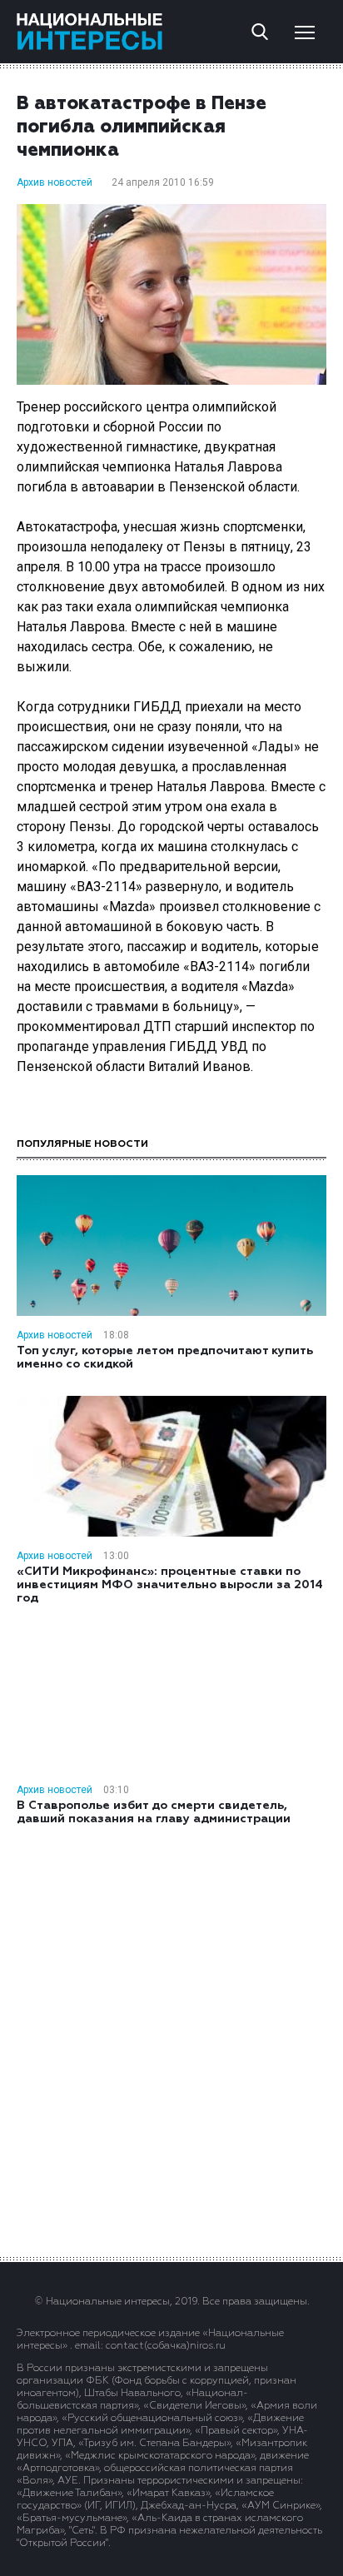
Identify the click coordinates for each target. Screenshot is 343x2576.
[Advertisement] (171, 2040)
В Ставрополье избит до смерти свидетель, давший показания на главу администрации (154, 1812)
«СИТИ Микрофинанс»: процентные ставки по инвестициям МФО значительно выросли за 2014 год (170, 1585)
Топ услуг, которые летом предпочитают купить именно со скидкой (165, 1358)
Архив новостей (55, 182)
